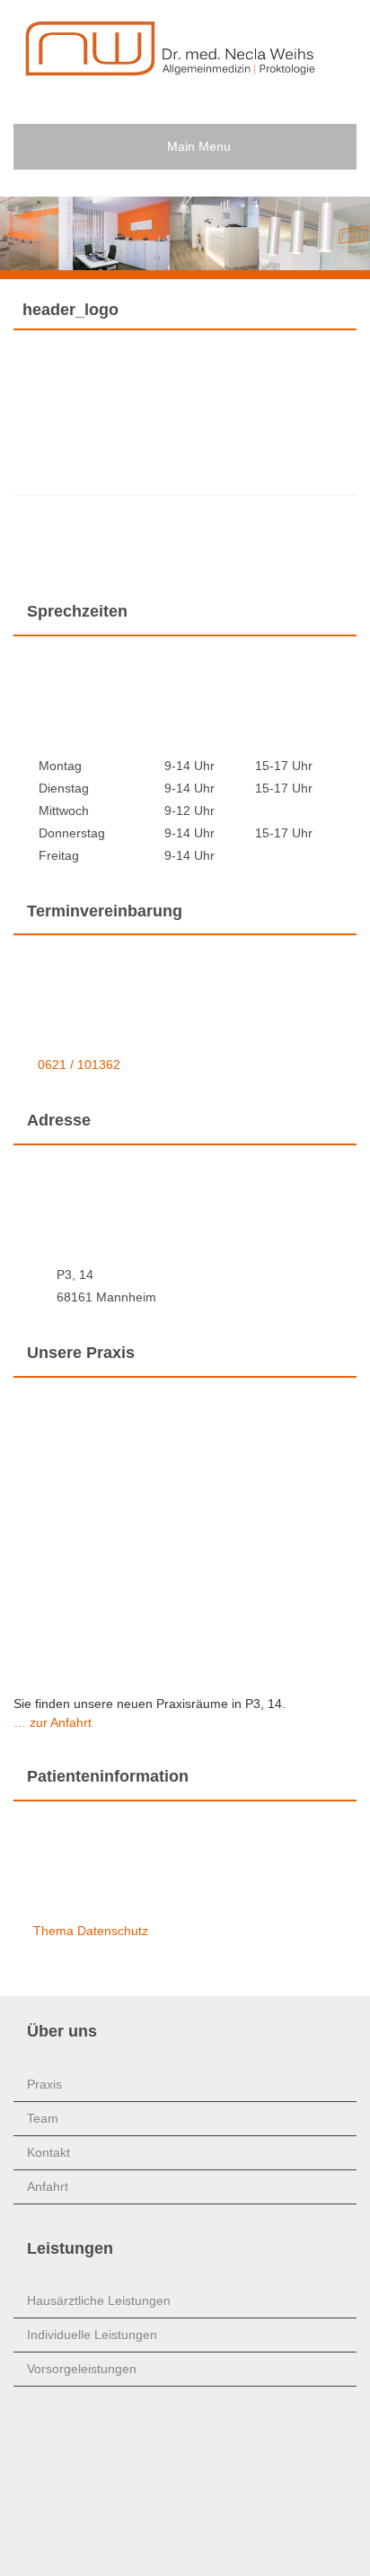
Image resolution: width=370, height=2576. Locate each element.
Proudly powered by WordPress (127, 2508)
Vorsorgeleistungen (82, 2369)
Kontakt (48, 2152)
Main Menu (199, 146)
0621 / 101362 (79, 1065)
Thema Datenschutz (91, 1931)
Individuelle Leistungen (92, 2335)
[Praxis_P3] (162, 66)
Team (43, 2118)
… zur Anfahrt (53, 1722)
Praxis (44, 2084)
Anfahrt (48, 2186)
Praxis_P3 (148, 2463)
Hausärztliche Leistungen (99, 2300)
